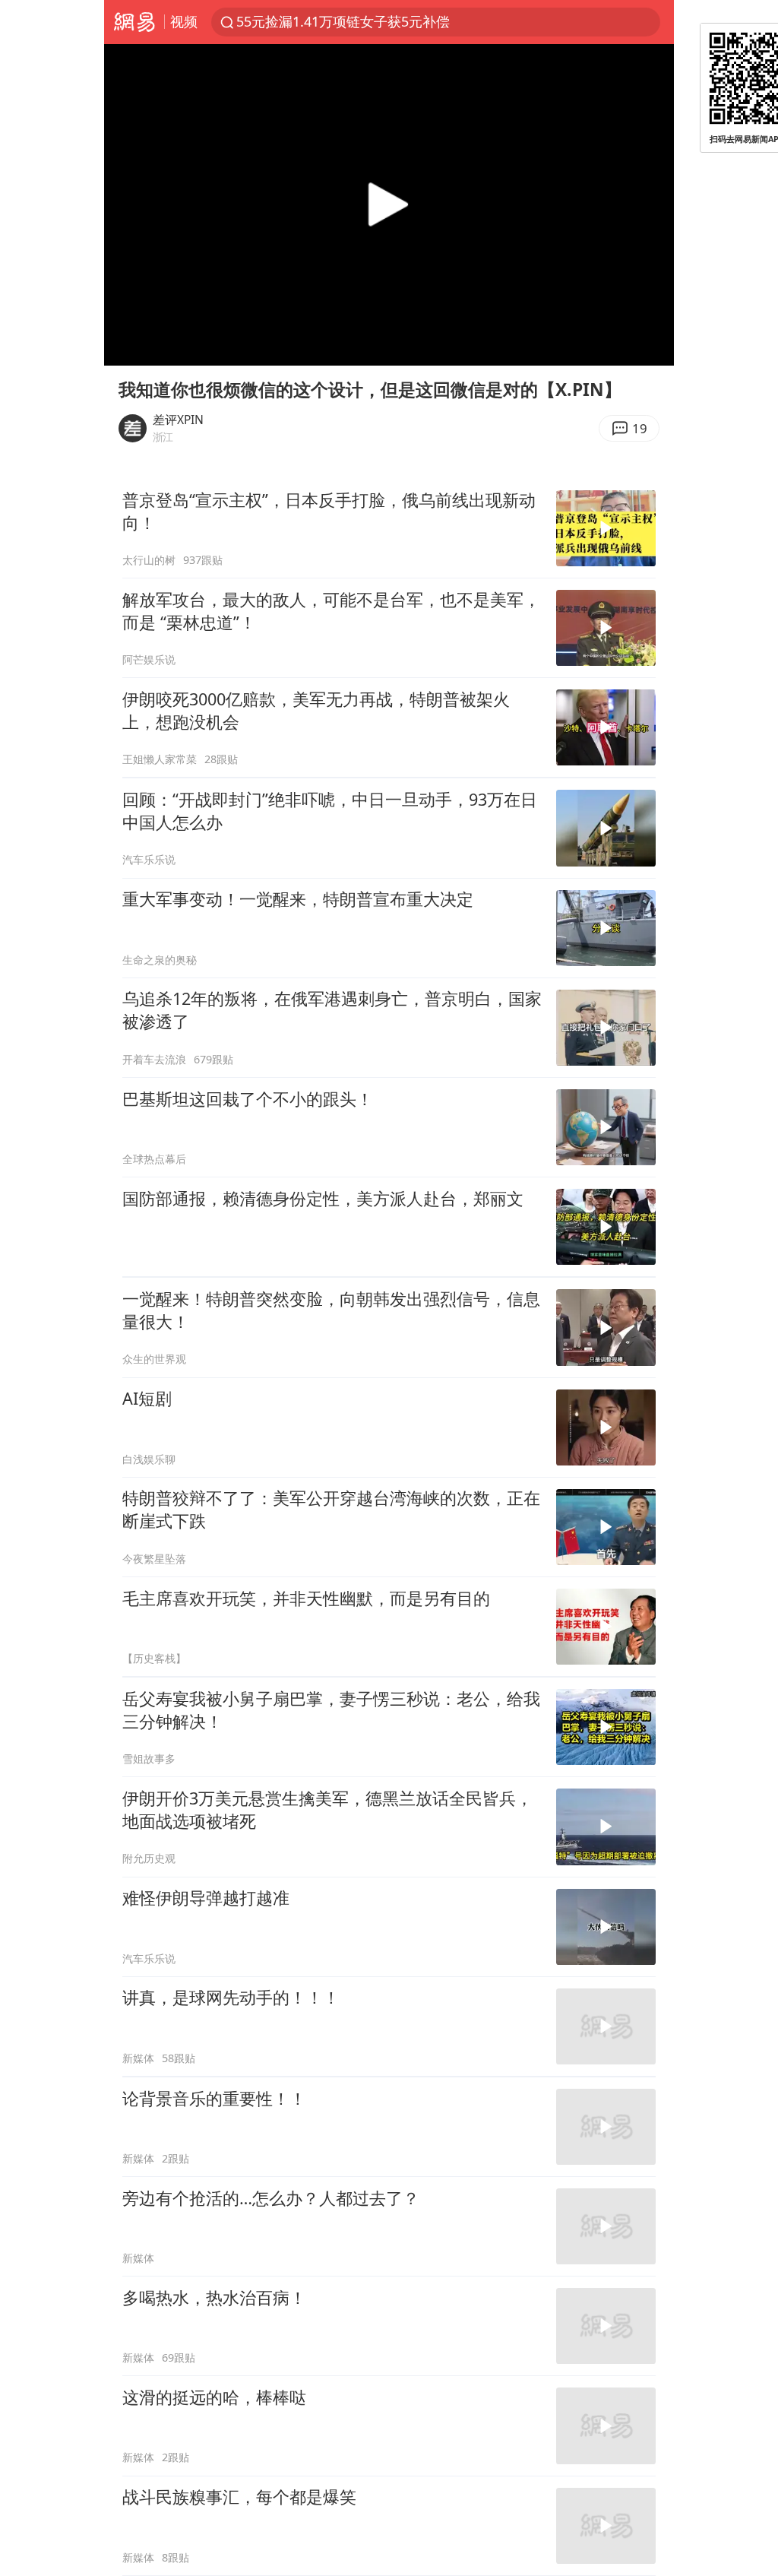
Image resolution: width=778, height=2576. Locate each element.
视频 (184, 21)
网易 (134, 22)
